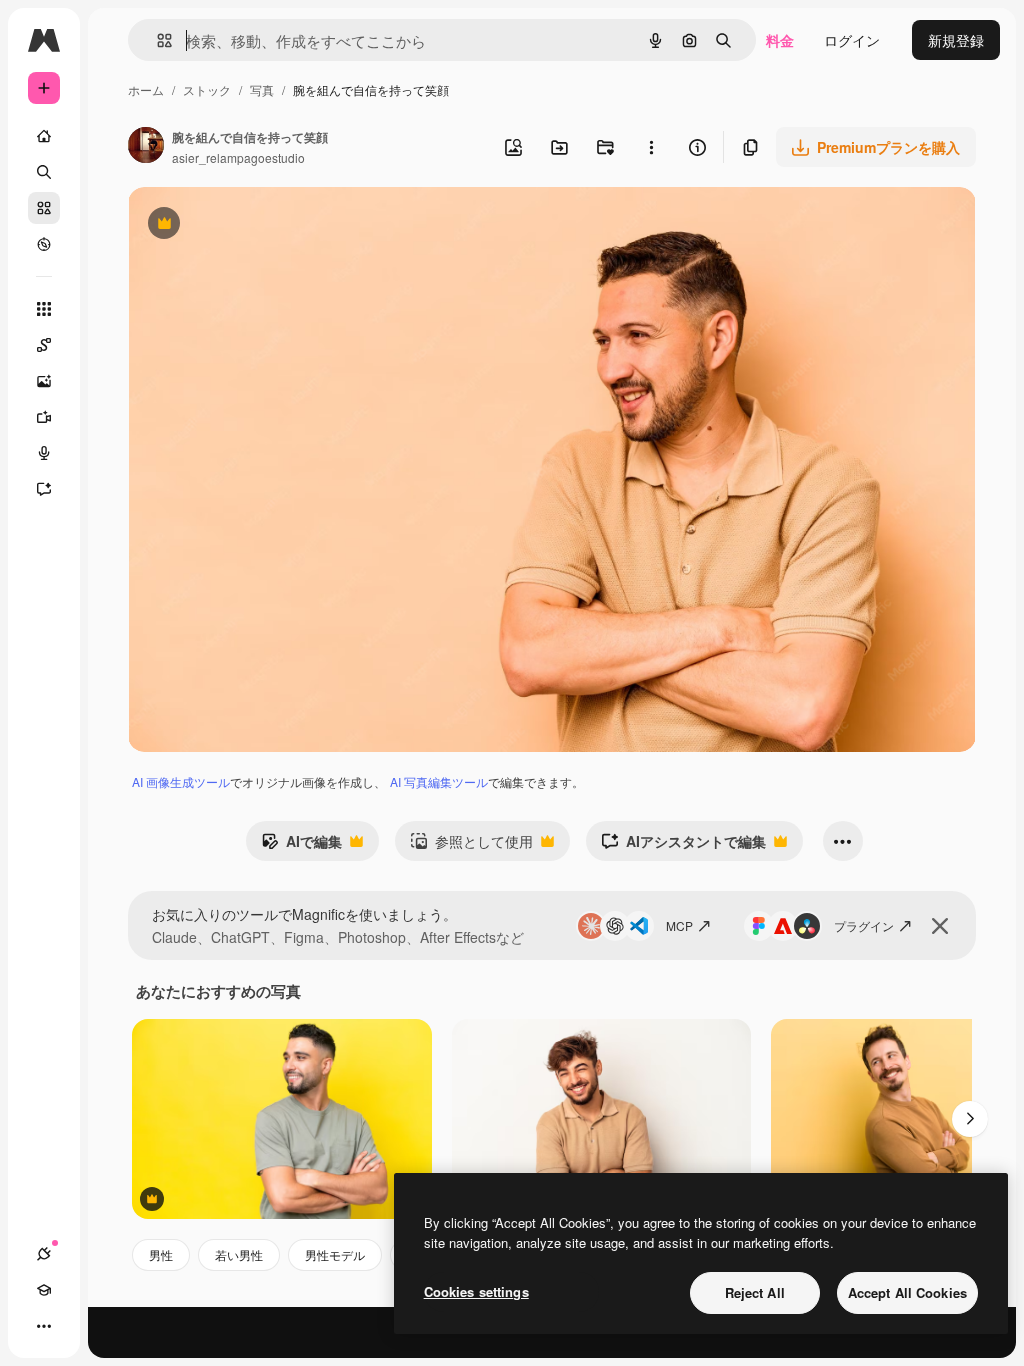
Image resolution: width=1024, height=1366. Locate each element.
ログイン (852, 40)
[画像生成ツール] (44, 381)
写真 (262, 89)
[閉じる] (940, 926)
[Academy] (44, 1290)
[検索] (44, 172)
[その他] (44, 1326)
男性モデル (335, 1254)
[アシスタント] (44, 489)
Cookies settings (476, 1291)
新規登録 (956, 40)
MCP (679, 925)
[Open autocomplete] (156, 40)
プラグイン (864, 925)
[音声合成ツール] (44, 453)
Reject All (755, 1292)
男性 (161, 1254)
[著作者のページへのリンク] (146, 147)
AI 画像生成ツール (181, 781)
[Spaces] (44, 345)
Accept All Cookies (907, 1292)
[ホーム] (44, 136)
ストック (207, 89)
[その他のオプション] (651, 147)
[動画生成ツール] (44, 417)
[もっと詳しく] (44, 244)
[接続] (44, 1254)
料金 (780, 40)
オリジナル (265, 225)
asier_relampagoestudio (238, 157)
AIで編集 (301, 846)
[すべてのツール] (44, 309)
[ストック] (44, 208)
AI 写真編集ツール (439, 781)
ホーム (146, 89)
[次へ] (970, 1119)
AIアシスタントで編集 (683, 846)
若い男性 (239, 1254)
